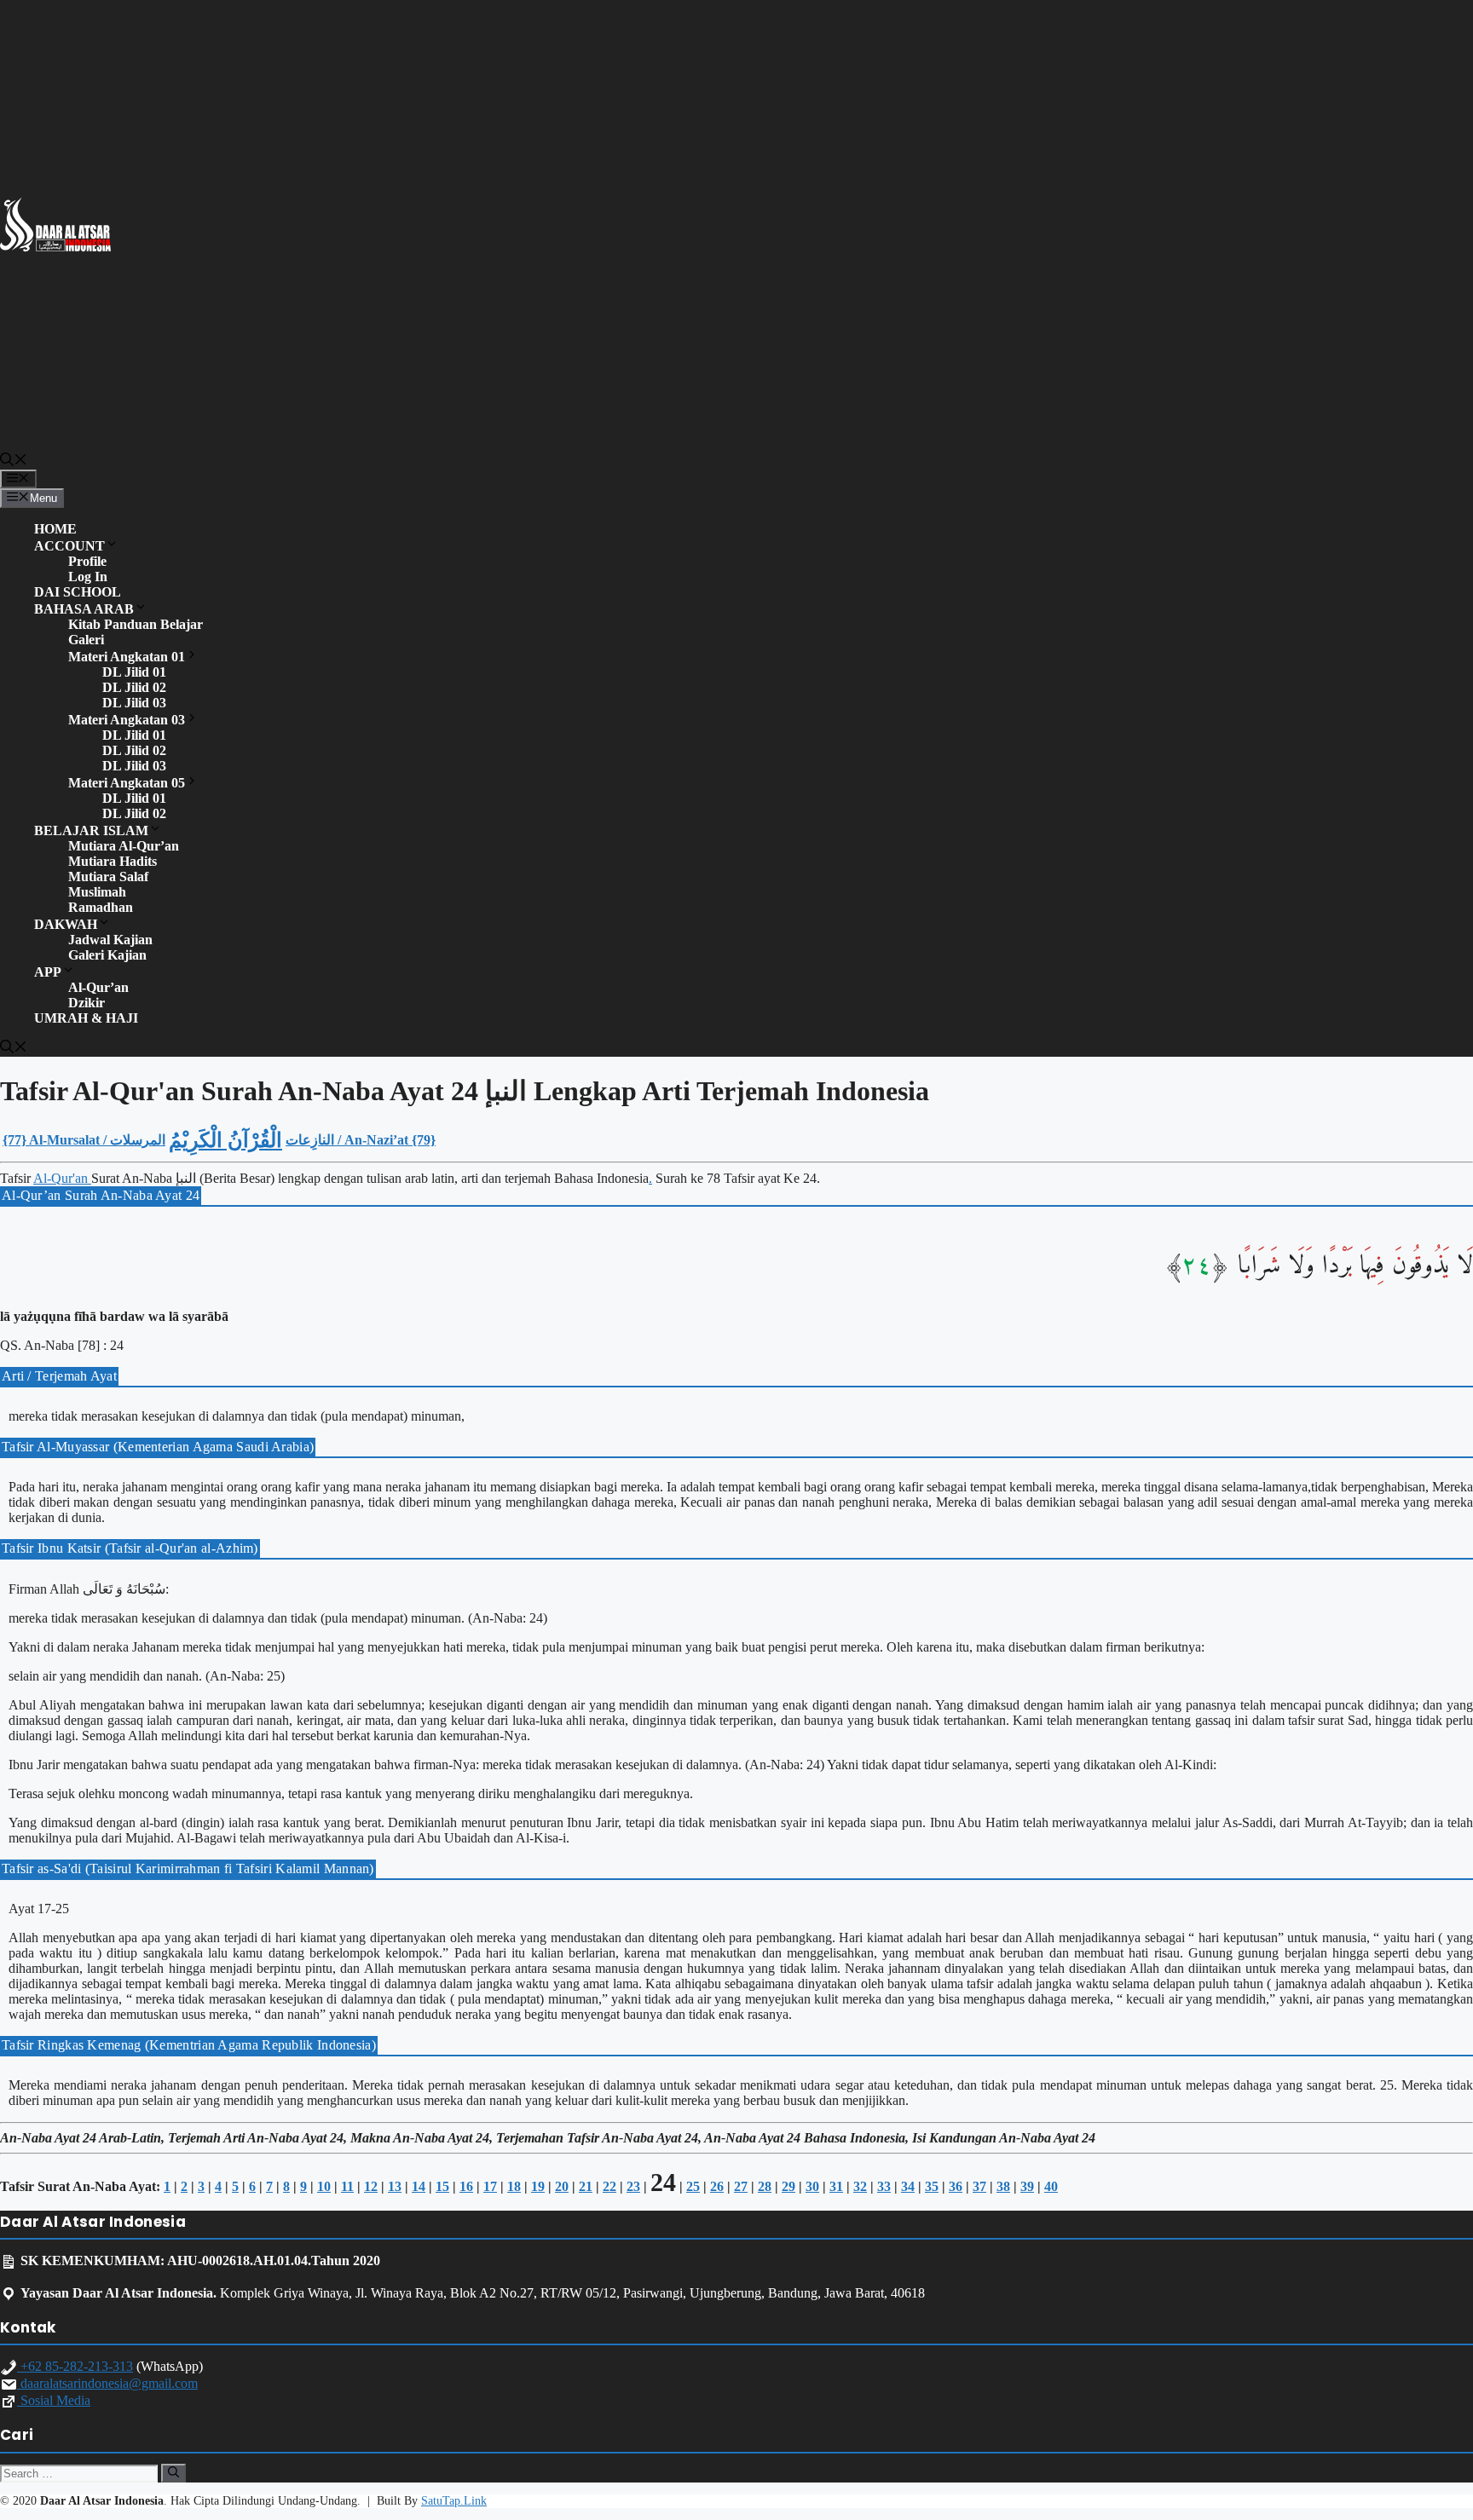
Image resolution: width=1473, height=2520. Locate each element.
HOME (55, 529)
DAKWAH (66, 924)
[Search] (173, 2473)
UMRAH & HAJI (86, 1018)
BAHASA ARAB (84, 609)
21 (586, 2186)
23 (633, 2186)
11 (347, 2186)
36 (956, 2186)
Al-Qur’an (98, 987)
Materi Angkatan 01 (127, 657)
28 (765, 2186)
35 (932, 2186)
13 (395, 2186)
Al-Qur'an (62, 1178)
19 (538, 2186)
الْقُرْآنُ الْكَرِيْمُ (225, 1140)
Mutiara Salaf (108, 877)
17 (490, 2186)
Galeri (86, 640)
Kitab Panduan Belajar (136, 624)
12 (371, 2186)
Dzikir (87, 1003)
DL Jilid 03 (134, 703)
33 (884, 2186)
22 (609, 2186)
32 (860, 2186)
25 (693, 2186)
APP (48, 972)
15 (442, 2186)
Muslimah (97, 892)
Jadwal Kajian (110, 940)
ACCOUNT (69, 546)
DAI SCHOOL (78, 592)
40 (1051, 2186)
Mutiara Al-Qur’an (124, 846)
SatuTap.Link (454, 2501)
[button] (14, 462)
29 (788, 2186)
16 (466, 2186)
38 (1003, 2186)
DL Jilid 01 (134, 672)
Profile (87, 561)
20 (562, 2186)
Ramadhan (101, 907)
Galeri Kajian (107, 955)
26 (717, 2186)
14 (419, 2186)
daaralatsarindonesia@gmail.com (107, 2383)
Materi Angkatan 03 (127, 720)
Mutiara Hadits (113, 861)
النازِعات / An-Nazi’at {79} (361, 1140)
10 (324, 2186)
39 (1027, 2186)
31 (836, 2186)
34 (908, 2186)
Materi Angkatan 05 (127, 783)
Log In (88, 577)
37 (979, 2186)
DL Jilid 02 (134, 687)
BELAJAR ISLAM (91, 830)
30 (812, 2186)
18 (514, 2186)
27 (741, 2186)
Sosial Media (54, 2400)
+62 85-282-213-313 (75, 2366)
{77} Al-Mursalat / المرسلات (84, 1140)
